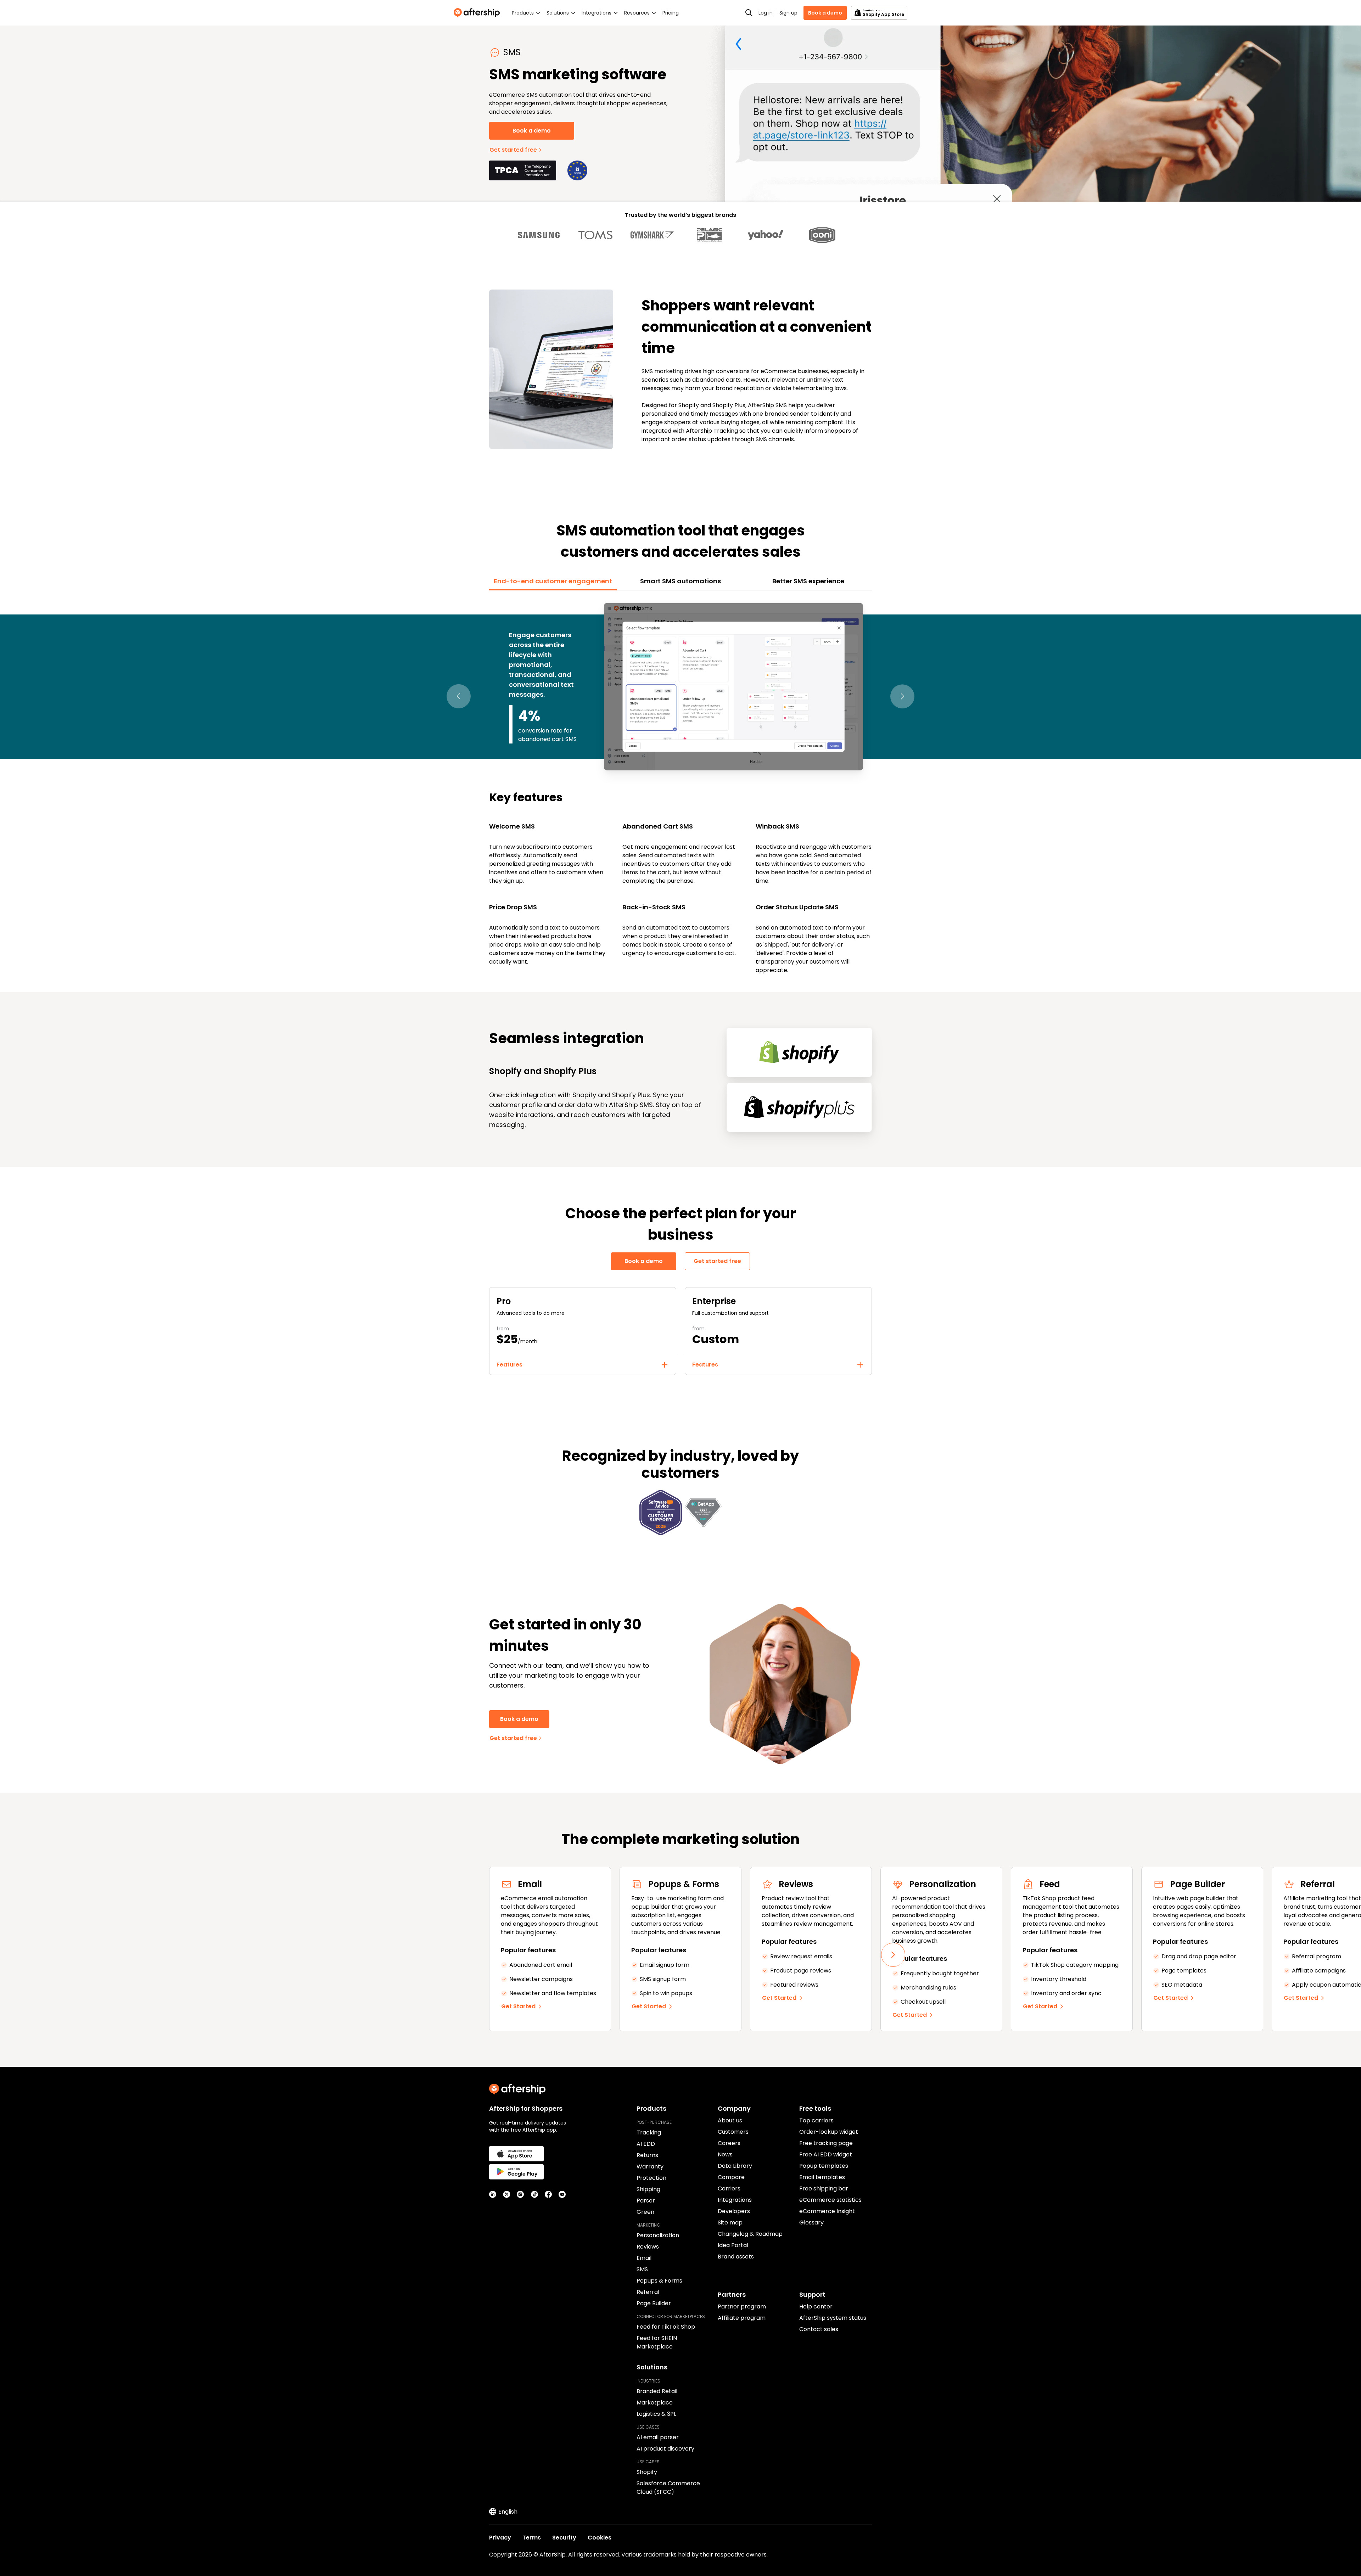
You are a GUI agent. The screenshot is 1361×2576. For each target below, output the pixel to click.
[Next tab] (902, 697)
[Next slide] (893, 1955)
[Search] (749, 13)
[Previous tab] (459, 697)
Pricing (671, 13)
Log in (766, 13)
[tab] (553, 581)
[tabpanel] (680, 787)
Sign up (788, 13)
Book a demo (825, 13)
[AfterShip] (478, 13)
